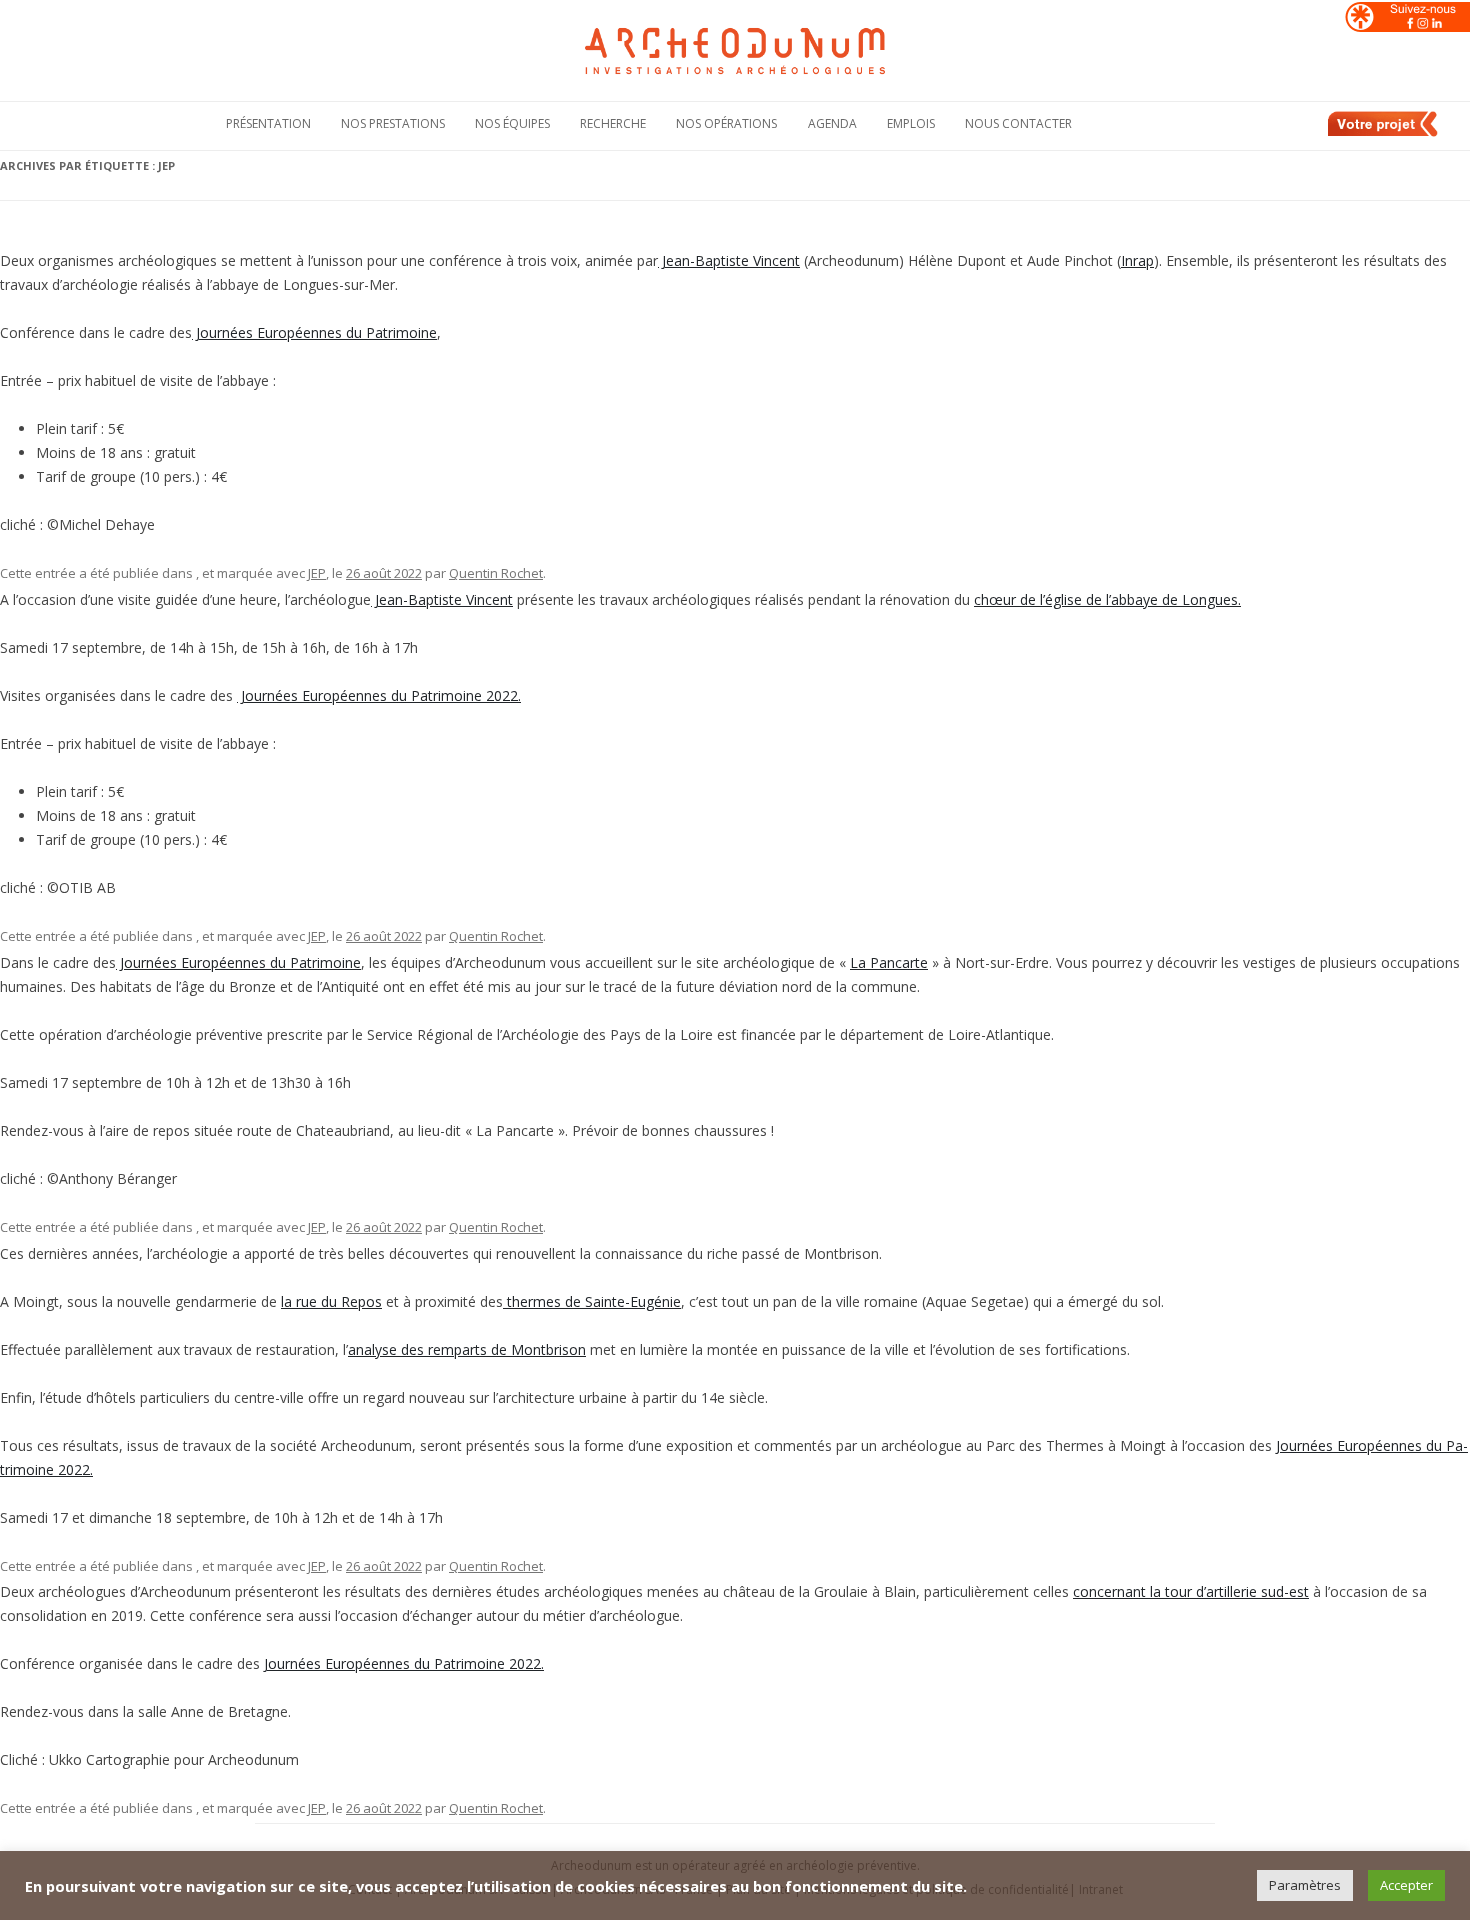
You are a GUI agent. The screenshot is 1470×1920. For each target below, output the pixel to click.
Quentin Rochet (496, 573)
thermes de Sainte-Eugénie (592, 1301)
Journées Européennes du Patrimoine (314, 332)
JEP (317, 573)
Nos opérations (726, 123)
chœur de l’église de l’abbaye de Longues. (1107, 599)
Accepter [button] (1406, 1885)
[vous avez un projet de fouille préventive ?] (1384, 133)
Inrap (1137, 260)
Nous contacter (1018, 123)
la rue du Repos (331, 1301)
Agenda (832, 123)
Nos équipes (512, 123)
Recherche (613, 123)
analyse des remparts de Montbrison (467, 1349)
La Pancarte (889, 962)
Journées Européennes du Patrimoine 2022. (379, 695)
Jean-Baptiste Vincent (729, 260)
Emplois (911, 123)
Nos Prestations (393, 123)
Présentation (268, 123)
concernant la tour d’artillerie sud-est (1191, 1591)
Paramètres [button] (1305, 1885)
